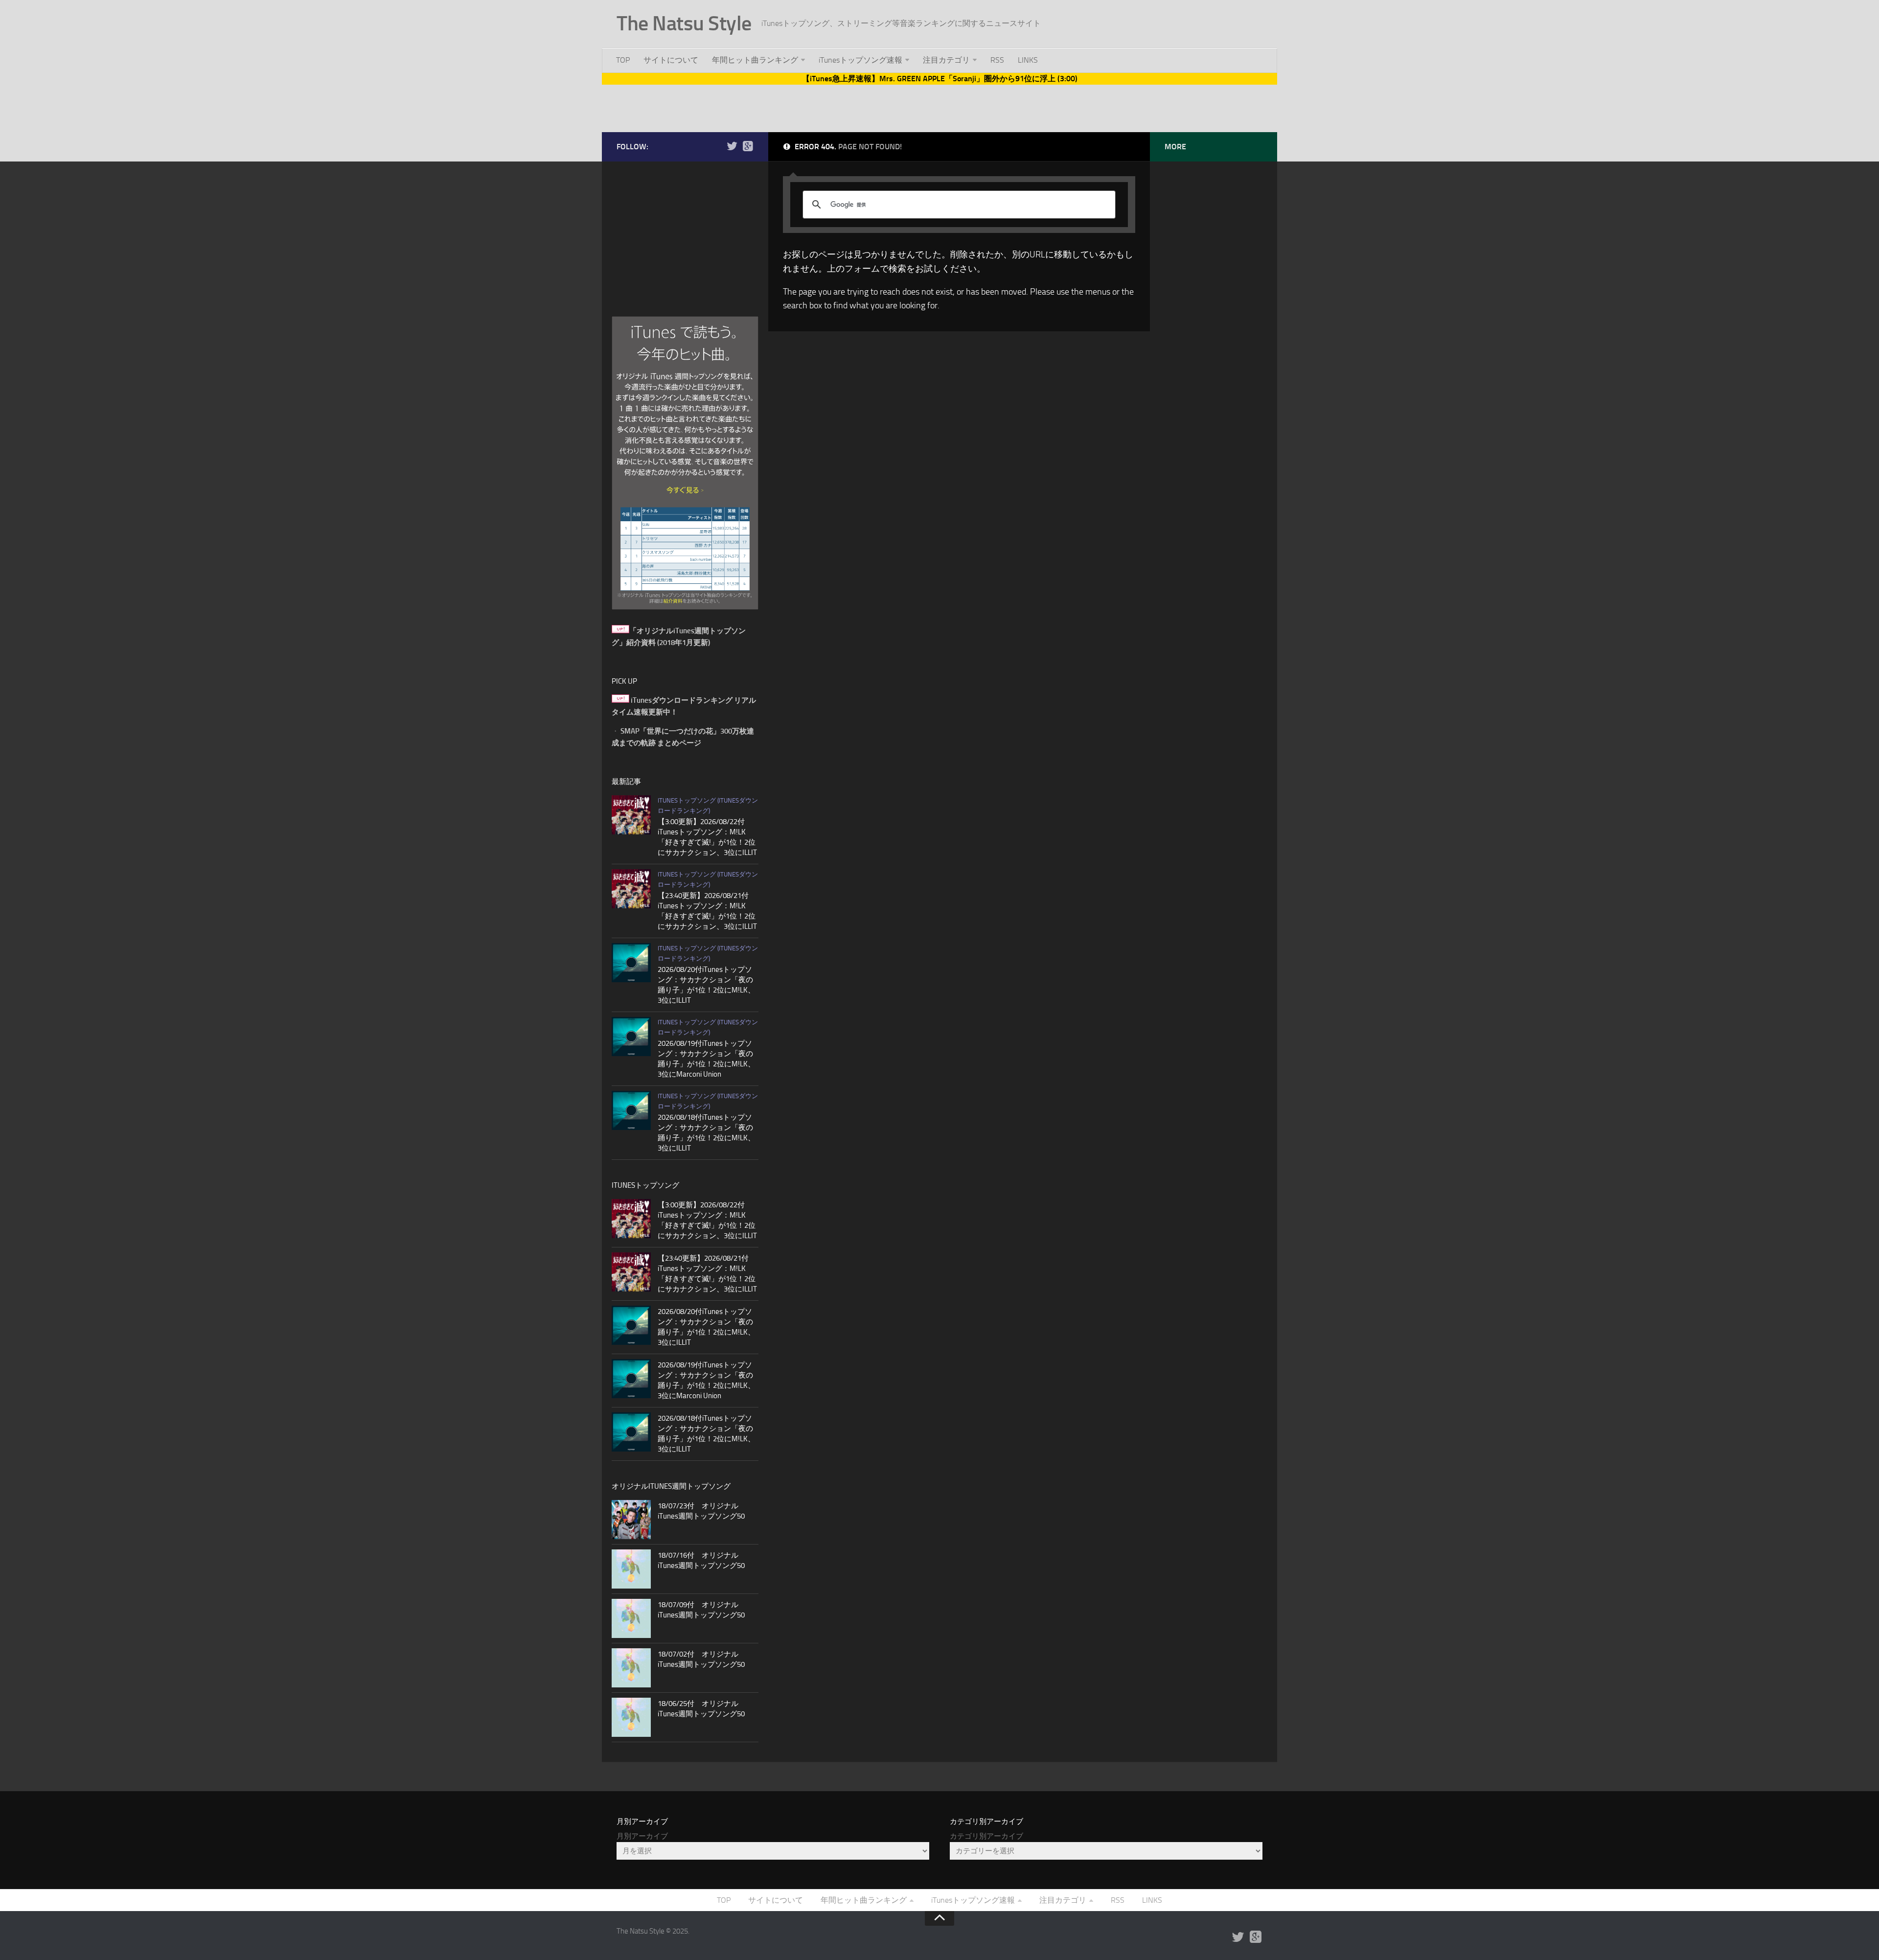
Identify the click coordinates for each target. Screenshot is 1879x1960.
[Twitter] (732, 146)
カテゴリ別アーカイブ (986, 1836)
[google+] (748, 146)
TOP (623, 60)
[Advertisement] (939, 107)
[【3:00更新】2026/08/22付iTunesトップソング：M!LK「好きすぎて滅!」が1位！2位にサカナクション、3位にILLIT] (631, 815)
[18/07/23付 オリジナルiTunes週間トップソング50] (631, 1520)
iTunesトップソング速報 (860, 60)
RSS (997, 60)
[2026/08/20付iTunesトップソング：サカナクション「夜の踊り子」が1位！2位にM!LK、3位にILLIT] (631, 963)
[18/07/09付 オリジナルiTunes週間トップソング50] (631, 1618)
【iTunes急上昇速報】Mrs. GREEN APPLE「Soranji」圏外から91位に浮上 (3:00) (940, 79)
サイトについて (671, 60)
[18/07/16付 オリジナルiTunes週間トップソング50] (631, 1569)
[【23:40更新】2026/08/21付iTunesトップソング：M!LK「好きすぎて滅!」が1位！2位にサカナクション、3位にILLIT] (631, 889)
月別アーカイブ (642, 1836)
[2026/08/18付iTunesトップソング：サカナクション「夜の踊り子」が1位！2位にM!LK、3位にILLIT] (631, 1110)
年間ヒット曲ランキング (755, 60)
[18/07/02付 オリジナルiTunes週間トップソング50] (631, 1668)
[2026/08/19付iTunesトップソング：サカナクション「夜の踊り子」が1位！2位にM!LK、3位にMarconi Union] (631, 1037)
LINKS (1028, 60)
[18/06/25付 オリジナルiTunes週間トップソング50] (631, 1717)
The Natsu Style (684, 23)
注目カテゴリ (946, 60)
